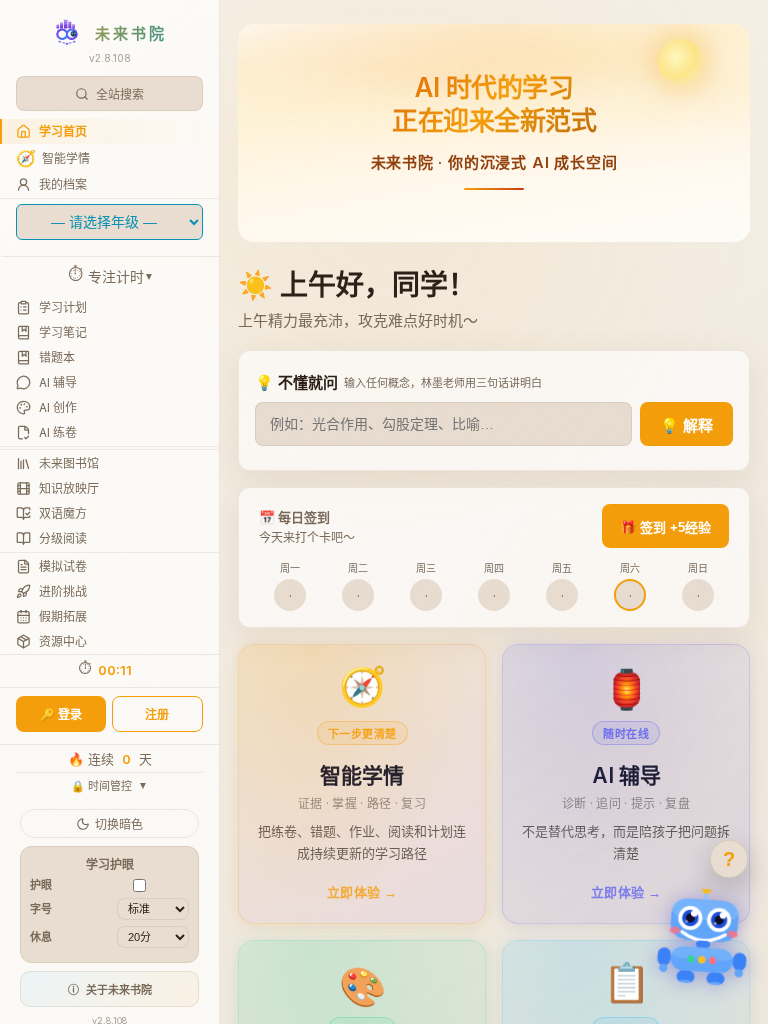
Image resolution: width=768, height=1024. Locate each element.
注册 (157, 714)
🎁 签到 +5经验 (665, 527)
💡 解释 (686, 425)
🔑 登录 (61, 714)
